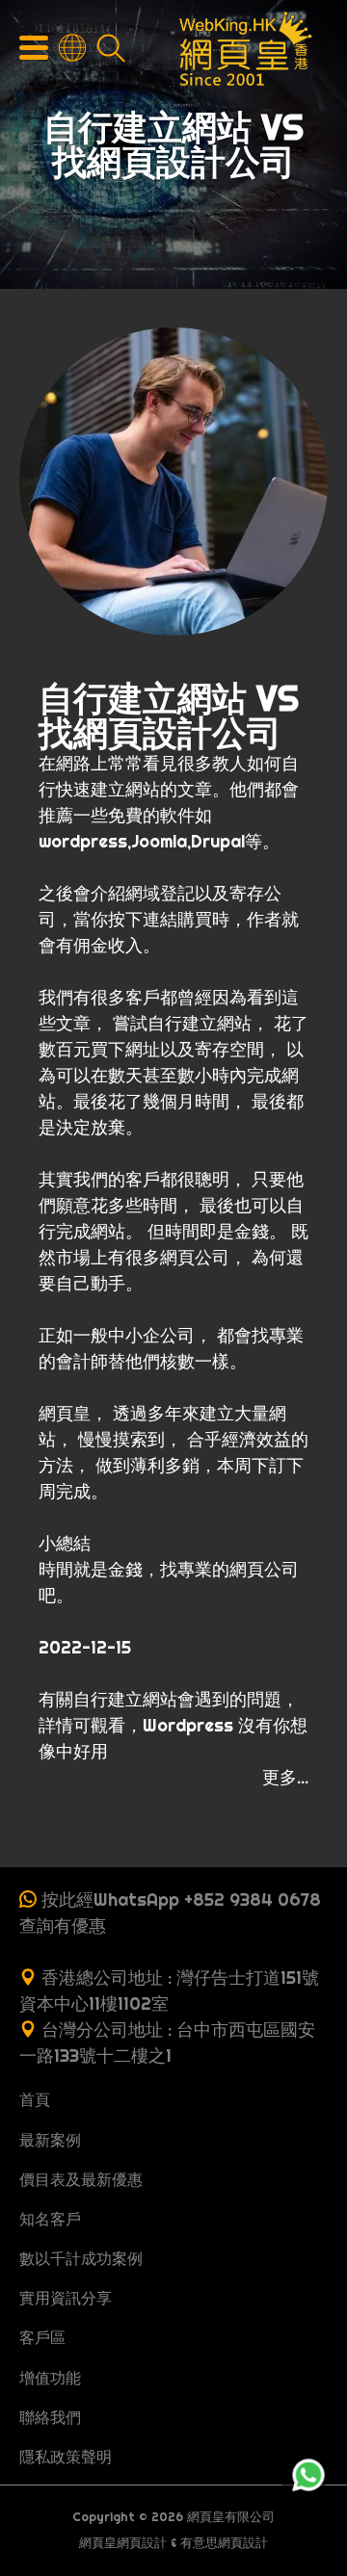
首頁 (35, 2099)
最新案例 (50, 2140)
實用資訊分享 (66, 2298)
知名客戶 (50, 2219)
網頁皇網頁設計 (123, 2543)
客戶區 (42, 2337)
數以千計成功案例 (81, 2258)
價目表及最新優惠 (81, 2179)
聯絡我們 (50, 2417)
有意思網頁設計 (224, 2543)
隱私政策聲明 (66, 2457)
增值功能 (50, 2378)
